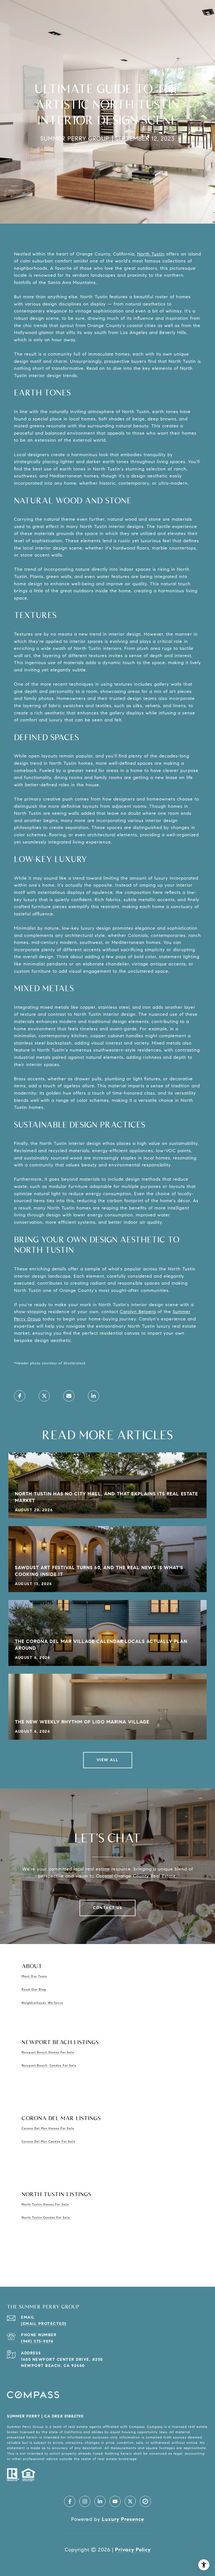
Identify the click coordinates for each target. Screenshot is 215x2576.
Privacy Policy (133, 2550)
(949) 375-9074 (37, 2341)
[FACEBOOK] (70, 2501)
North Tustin (151, 254)
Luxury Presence (123, 2519)
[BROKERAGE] (145, 2501)
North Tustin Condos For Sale (46, 2217)
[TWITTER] (130, 2501)
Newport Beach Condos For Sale (49, 2065)
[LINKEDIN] (100, 2501)
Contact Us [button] (107, 1908)
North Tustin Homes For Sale (45, 2204)
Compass (155, 2427)
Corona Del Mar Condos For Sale (48, 2141)
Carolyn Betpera (138, 1312)
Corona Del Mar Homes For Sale (48, 2128)
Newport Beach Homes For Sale (48, 2052)
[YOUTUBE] (115, 2501)
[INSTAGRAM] (85, 2501)
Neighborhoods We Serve (42, 2003)
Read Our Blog (34, 1989)
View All (108, 1760)
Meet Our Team (34, 1976)
